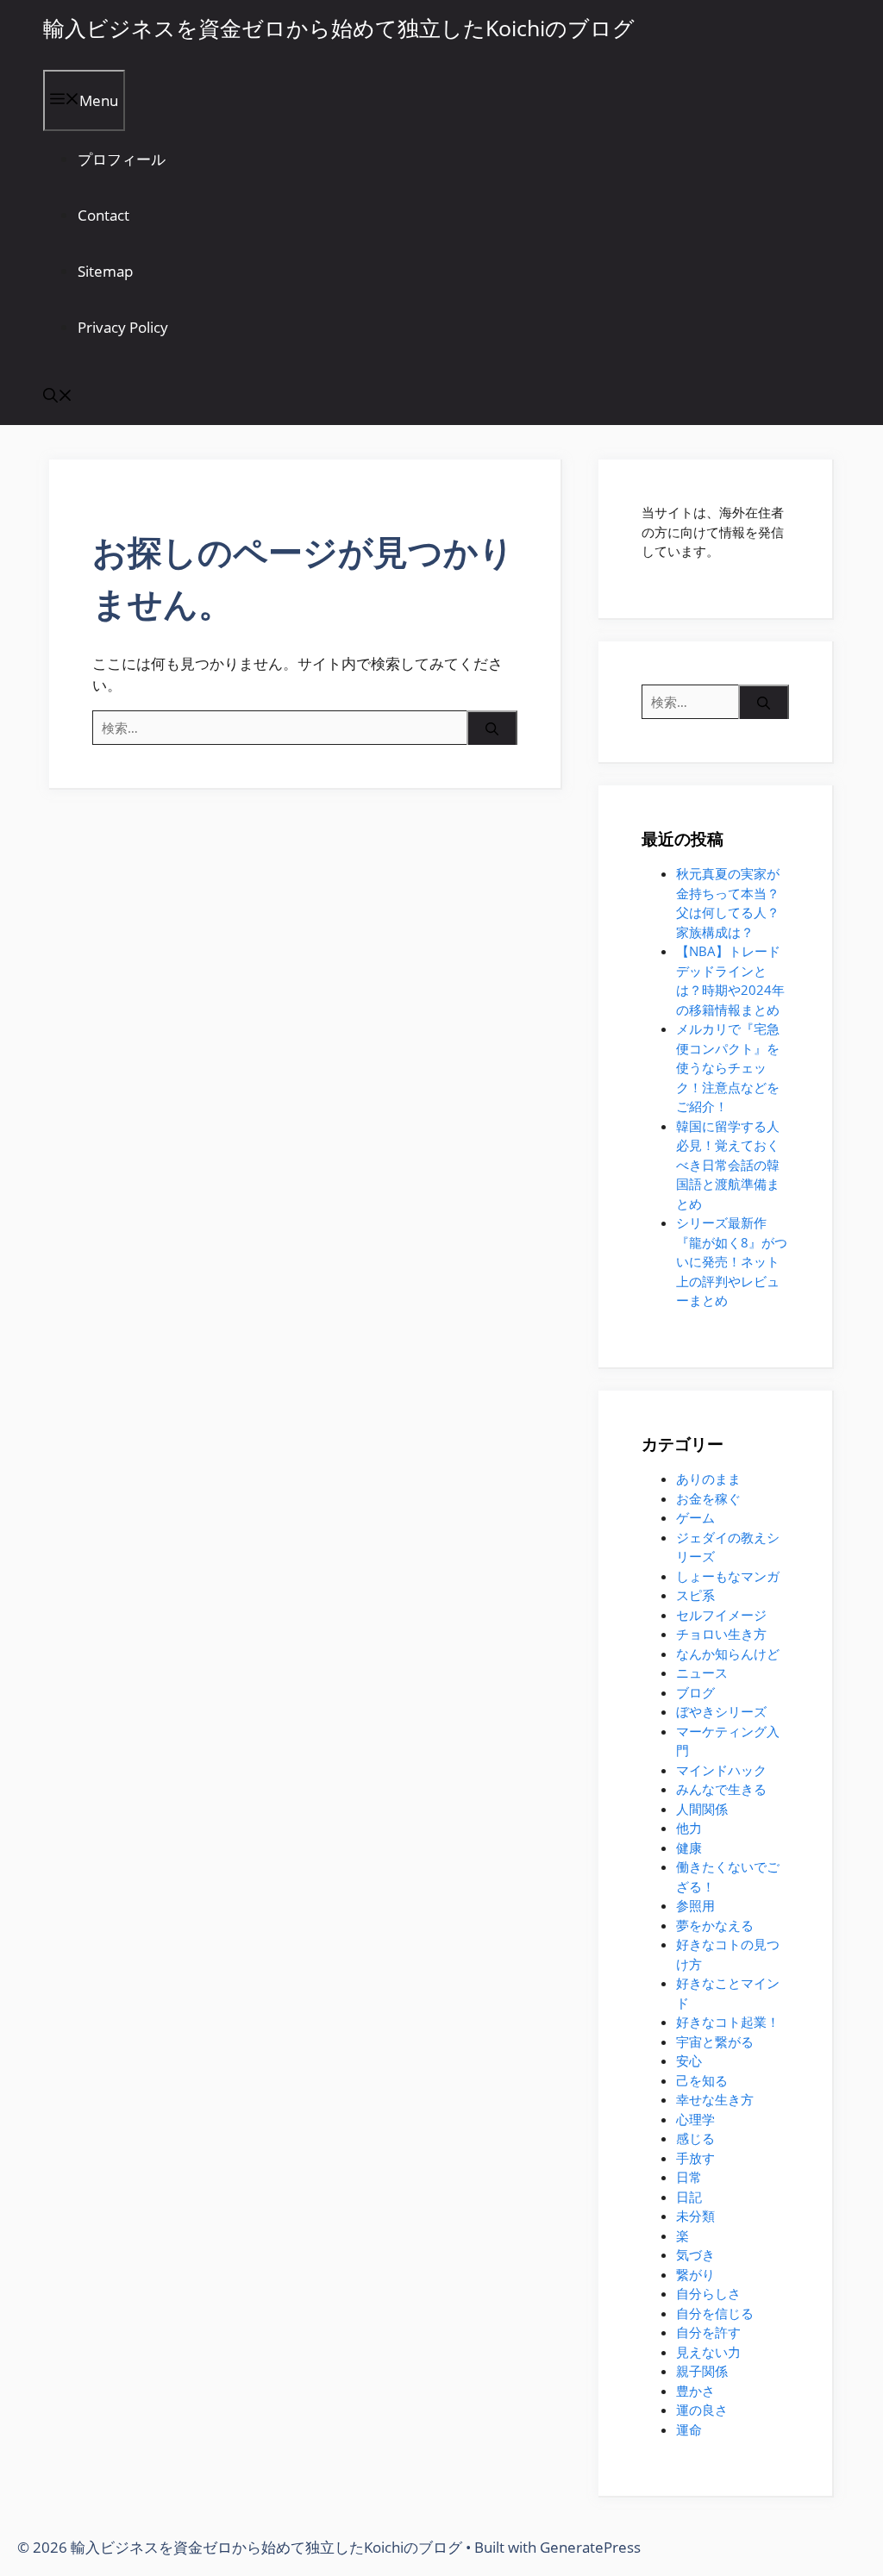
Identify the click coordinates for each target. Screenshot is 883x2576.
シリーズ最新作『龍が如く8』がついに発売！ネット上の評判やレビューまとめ (732, 1261)
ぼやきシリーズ (721, 1711)
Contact (103, 215)
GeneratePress (590, 2547)
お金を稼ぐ (708, 1498)
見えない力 (708, 2352)
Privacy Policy (123, 327)
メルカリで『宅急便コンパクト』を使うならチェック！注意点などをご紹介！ (728, 1067)
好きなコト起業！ (728, 2022)
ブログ (695, 1692)
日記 (689, 2197)
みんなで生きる (721, 1789)
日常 (689, 2177)
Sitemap (105, 271)
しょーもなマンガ (728, 1576)
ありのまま (708, 1479)
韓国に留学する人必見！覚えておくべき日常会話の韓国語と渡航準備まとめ (728, 1165)
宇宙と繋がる (715, 2041)
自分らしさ (708, 2293)
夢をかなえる (715, 1925)
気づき (695, 2254)
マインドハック (721, 1770)
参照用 (695, 1905)
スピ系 (695, 1595)
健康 (689, 1848)
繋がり (695, 2274)
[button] (58, 397)
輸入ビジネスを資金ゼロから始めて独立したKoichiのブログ (339, 28)
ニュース (702, 1673)
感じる (695, 2138)
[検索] (492, 731)
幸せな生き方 (715, 2099)
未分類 (695, 2216)
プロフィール (122, 159)
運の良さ (702, 2410)
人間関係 (702, 1809)
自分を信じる (715, 2313)
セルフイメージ (721, 1615)
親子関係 (702, 2371)
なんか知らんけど (728, 1654)
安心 (689, 2060)
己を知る (702, 2080)
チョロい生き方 (721, 1634)
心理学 (695, 2119)
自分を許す (708, 2332)
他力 (689, 1828)
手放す (695, 2158)
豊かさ (695, 2391)
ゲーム (695, 1517)
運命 (689, 2429)
